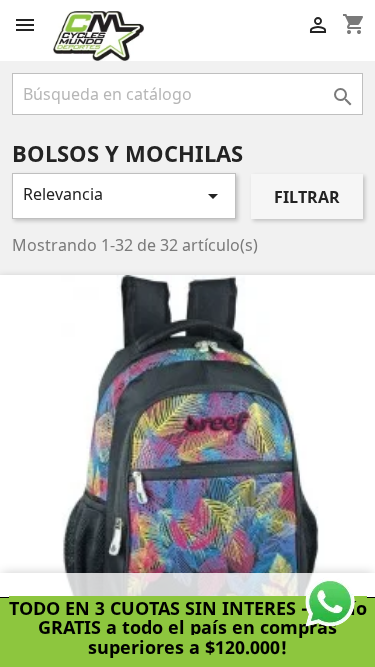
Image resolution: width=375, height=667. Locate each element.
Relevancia (124, 195)
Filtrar (307, 197)
